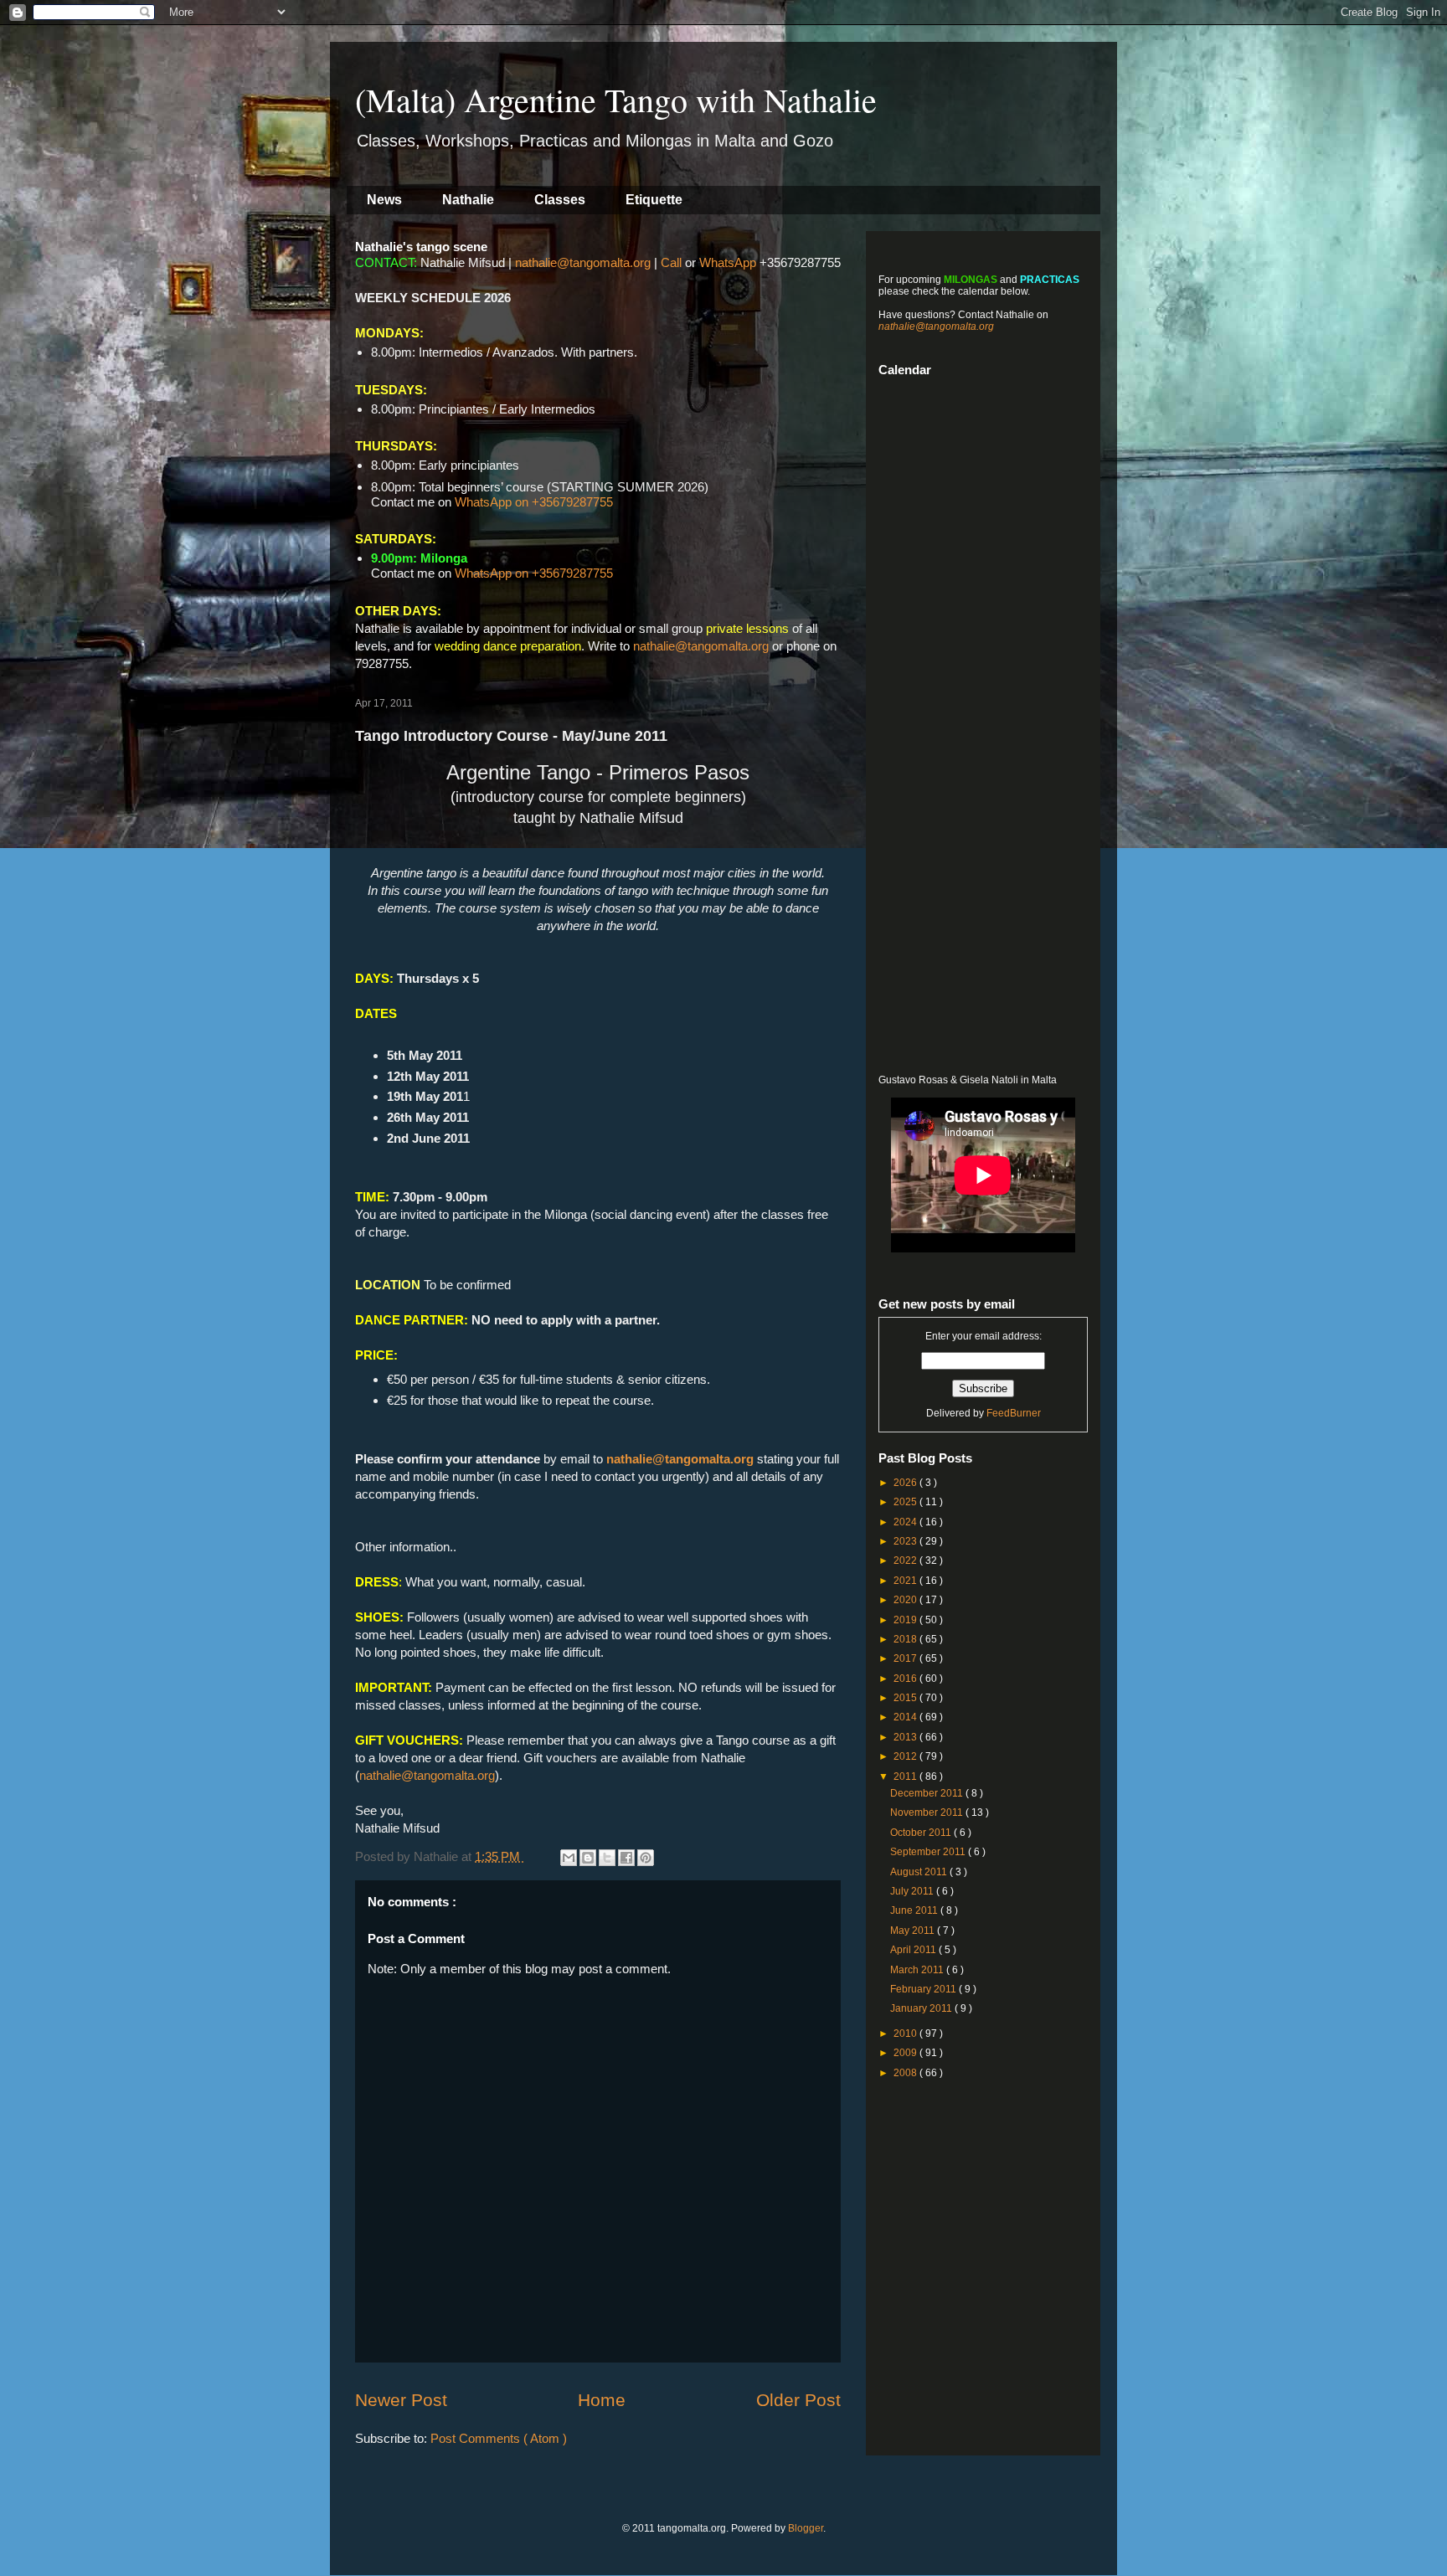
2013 (906, 1737)
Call (671, 262)
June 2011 (915, 1910)
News (384, 200)
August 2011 (920, 1872)
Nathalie (468, 200)
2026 (906, 1483)
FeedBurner (1014, 1413)
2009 (906, 2053)
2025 (906, 1502)
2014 (906, 1717)
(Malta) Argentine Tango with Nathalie (616, 99)
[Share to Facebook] (626, 1858)
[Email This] (569, 1858)
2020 (906, 1600)
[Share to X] (607, 1858)
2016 (906, 1679)
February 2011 (924, 1989)
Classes (560, 200)
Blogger (806, 2528)
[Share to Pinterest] (646, 1858)
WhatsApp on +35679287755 (534, 502)
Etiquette (654, 200)
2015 (906, 1698)
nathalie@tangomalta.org (583, 262)
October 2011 (922, 1833)
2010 (906, 2034)
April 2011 (914, 1950)
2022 (906, 1561)
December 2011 (928, 1793)
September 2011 (929, 1852)
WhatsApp (728, 262)
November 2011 (928, 1812)
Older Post (798, 2400)
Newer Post (401, 2400)
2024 (906, 1522)
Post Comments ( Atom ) (499, 2438)
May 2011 (914, 1931)
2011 (906, 1776)
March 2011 (918, 1970)
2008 (906, 2073)
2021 (906, 1581)
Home (602, 2400)
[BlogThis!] (588, 1858)
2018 (906, 1639)
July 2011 (913, 1891)
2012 (906, 1756)
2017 (906, 1658)
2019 (906, 1620)
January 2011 (922, 2008)
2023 (906, 1541)
